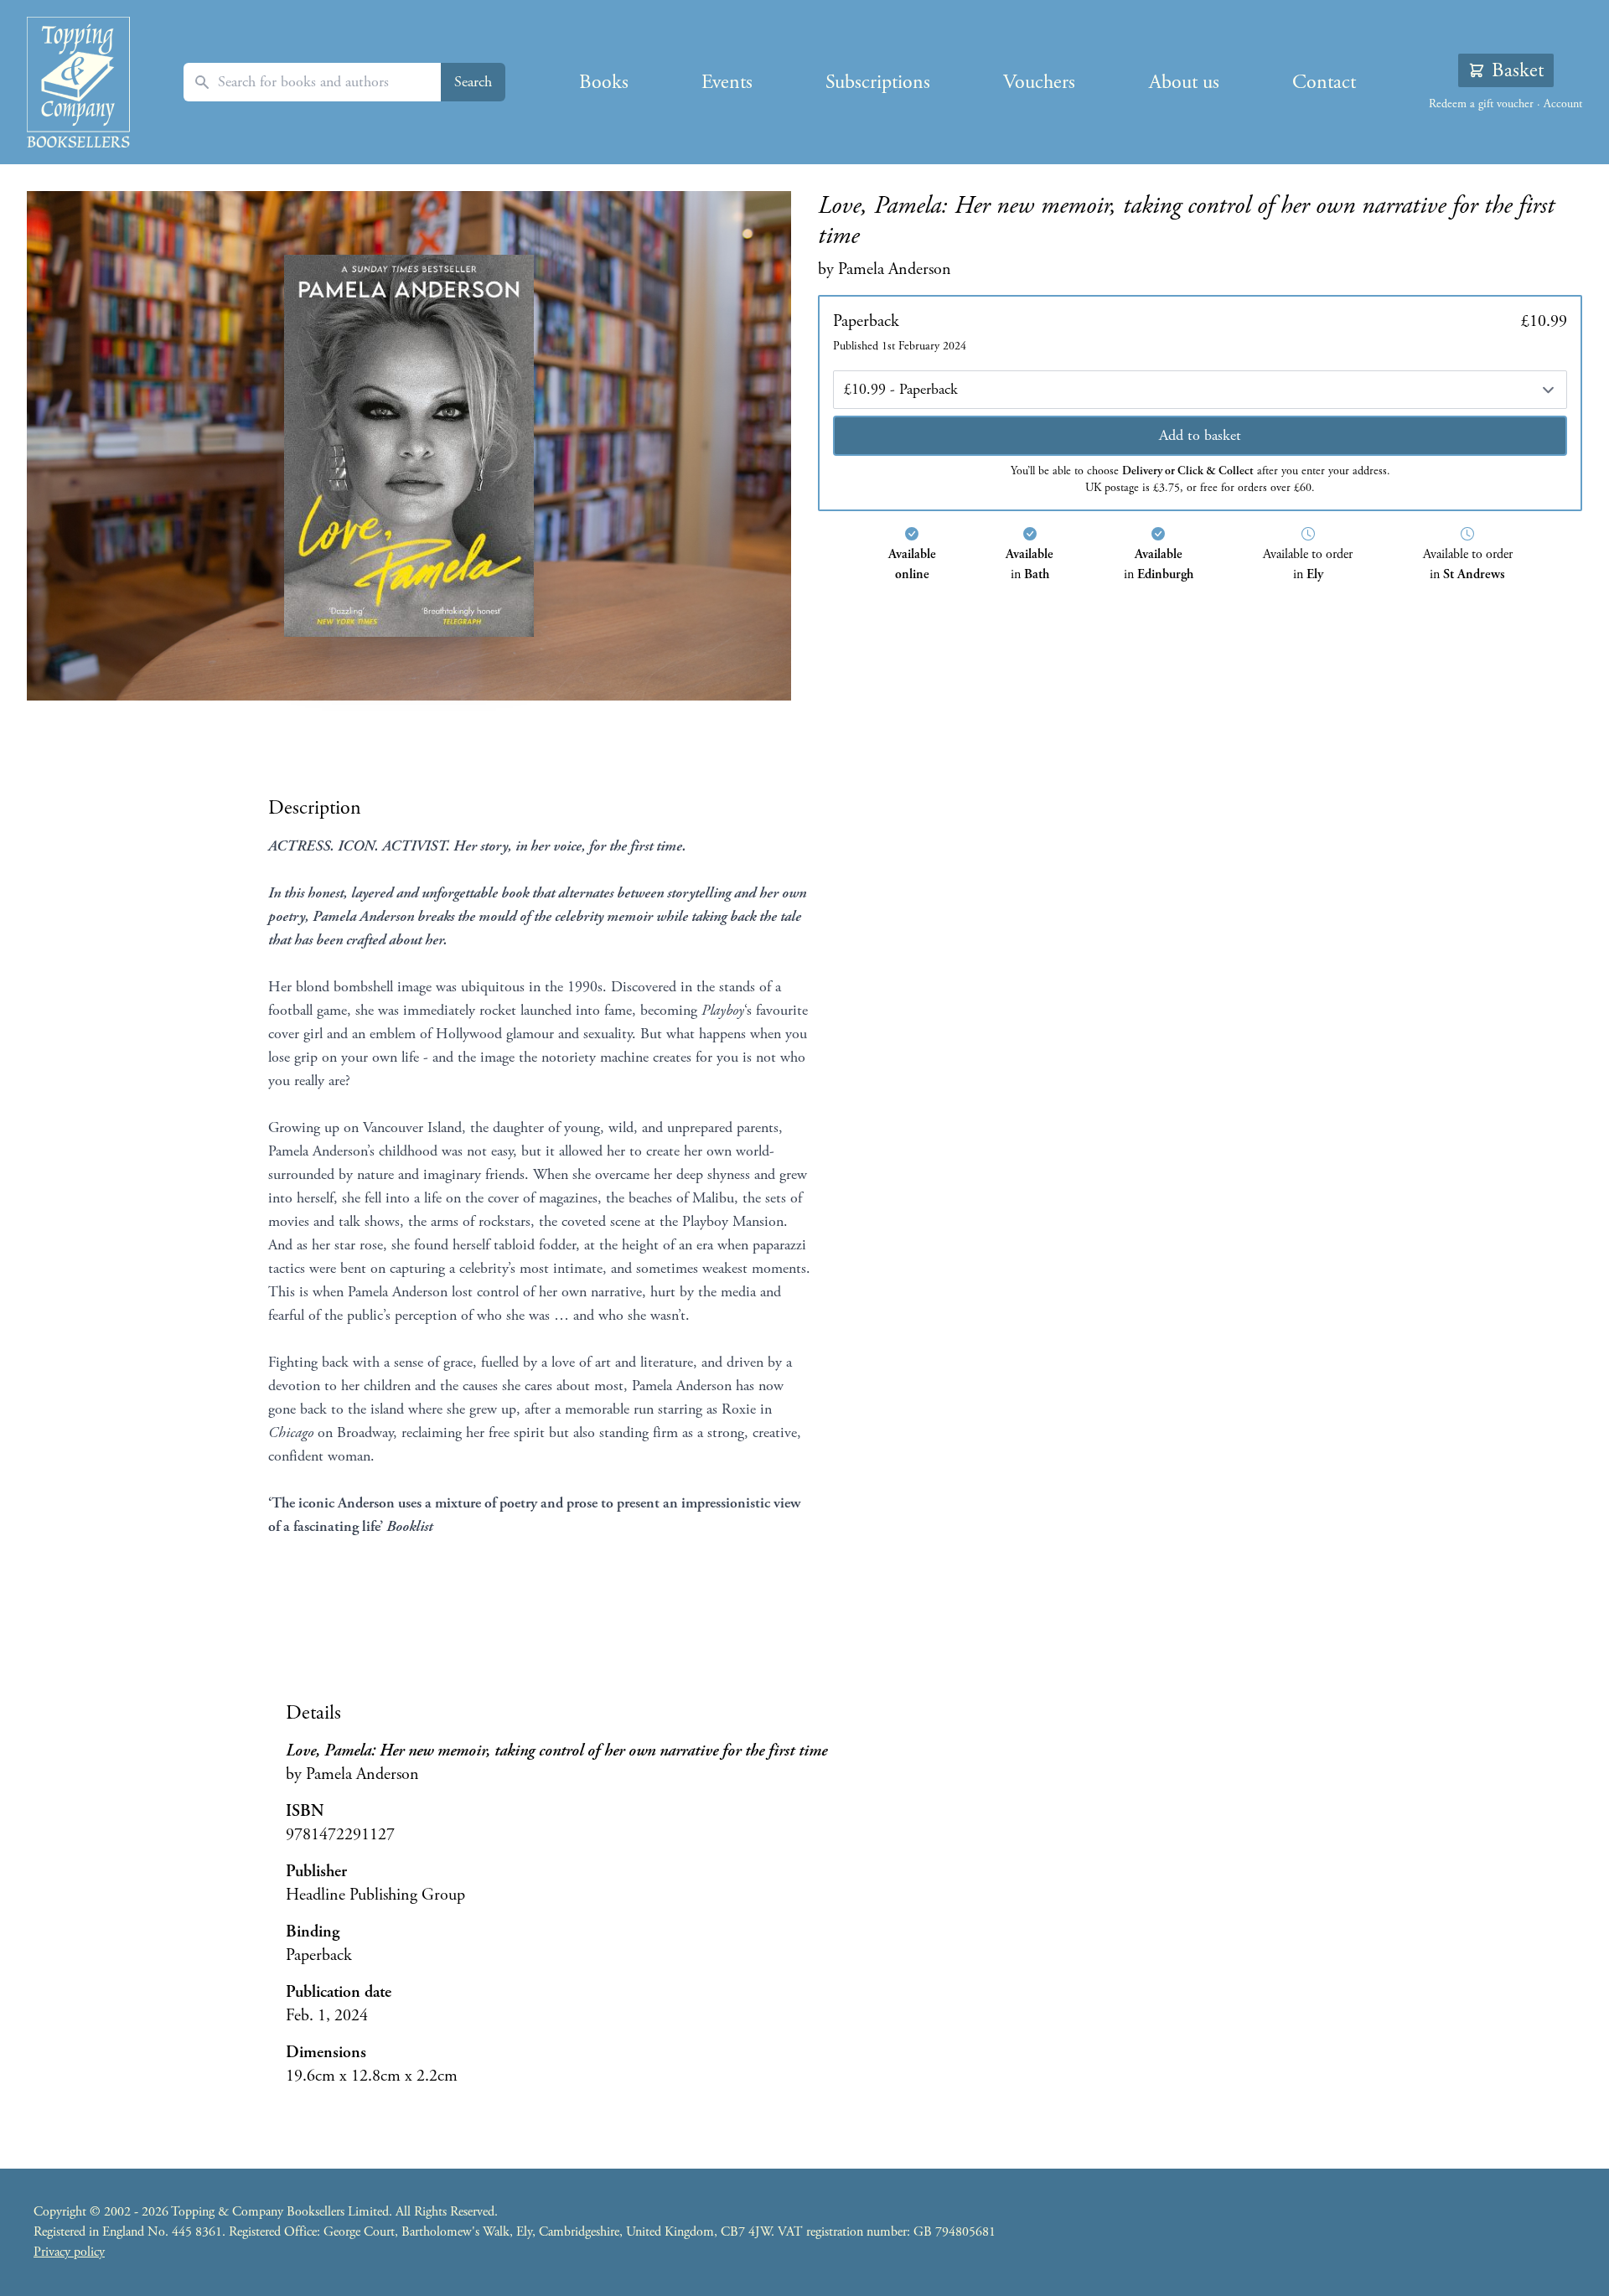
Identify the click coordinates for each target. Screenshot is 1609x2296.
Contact (1324, 82)
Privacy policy (69, 2252)
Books (604, 82)
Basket (1518, 70)
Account (1563, 104)
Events (727, 82)
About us (1184, 82)
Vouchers (1039, 82)
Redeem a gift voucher (1481, 104)
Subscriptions (878, 82)
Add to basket (1200, 435)
